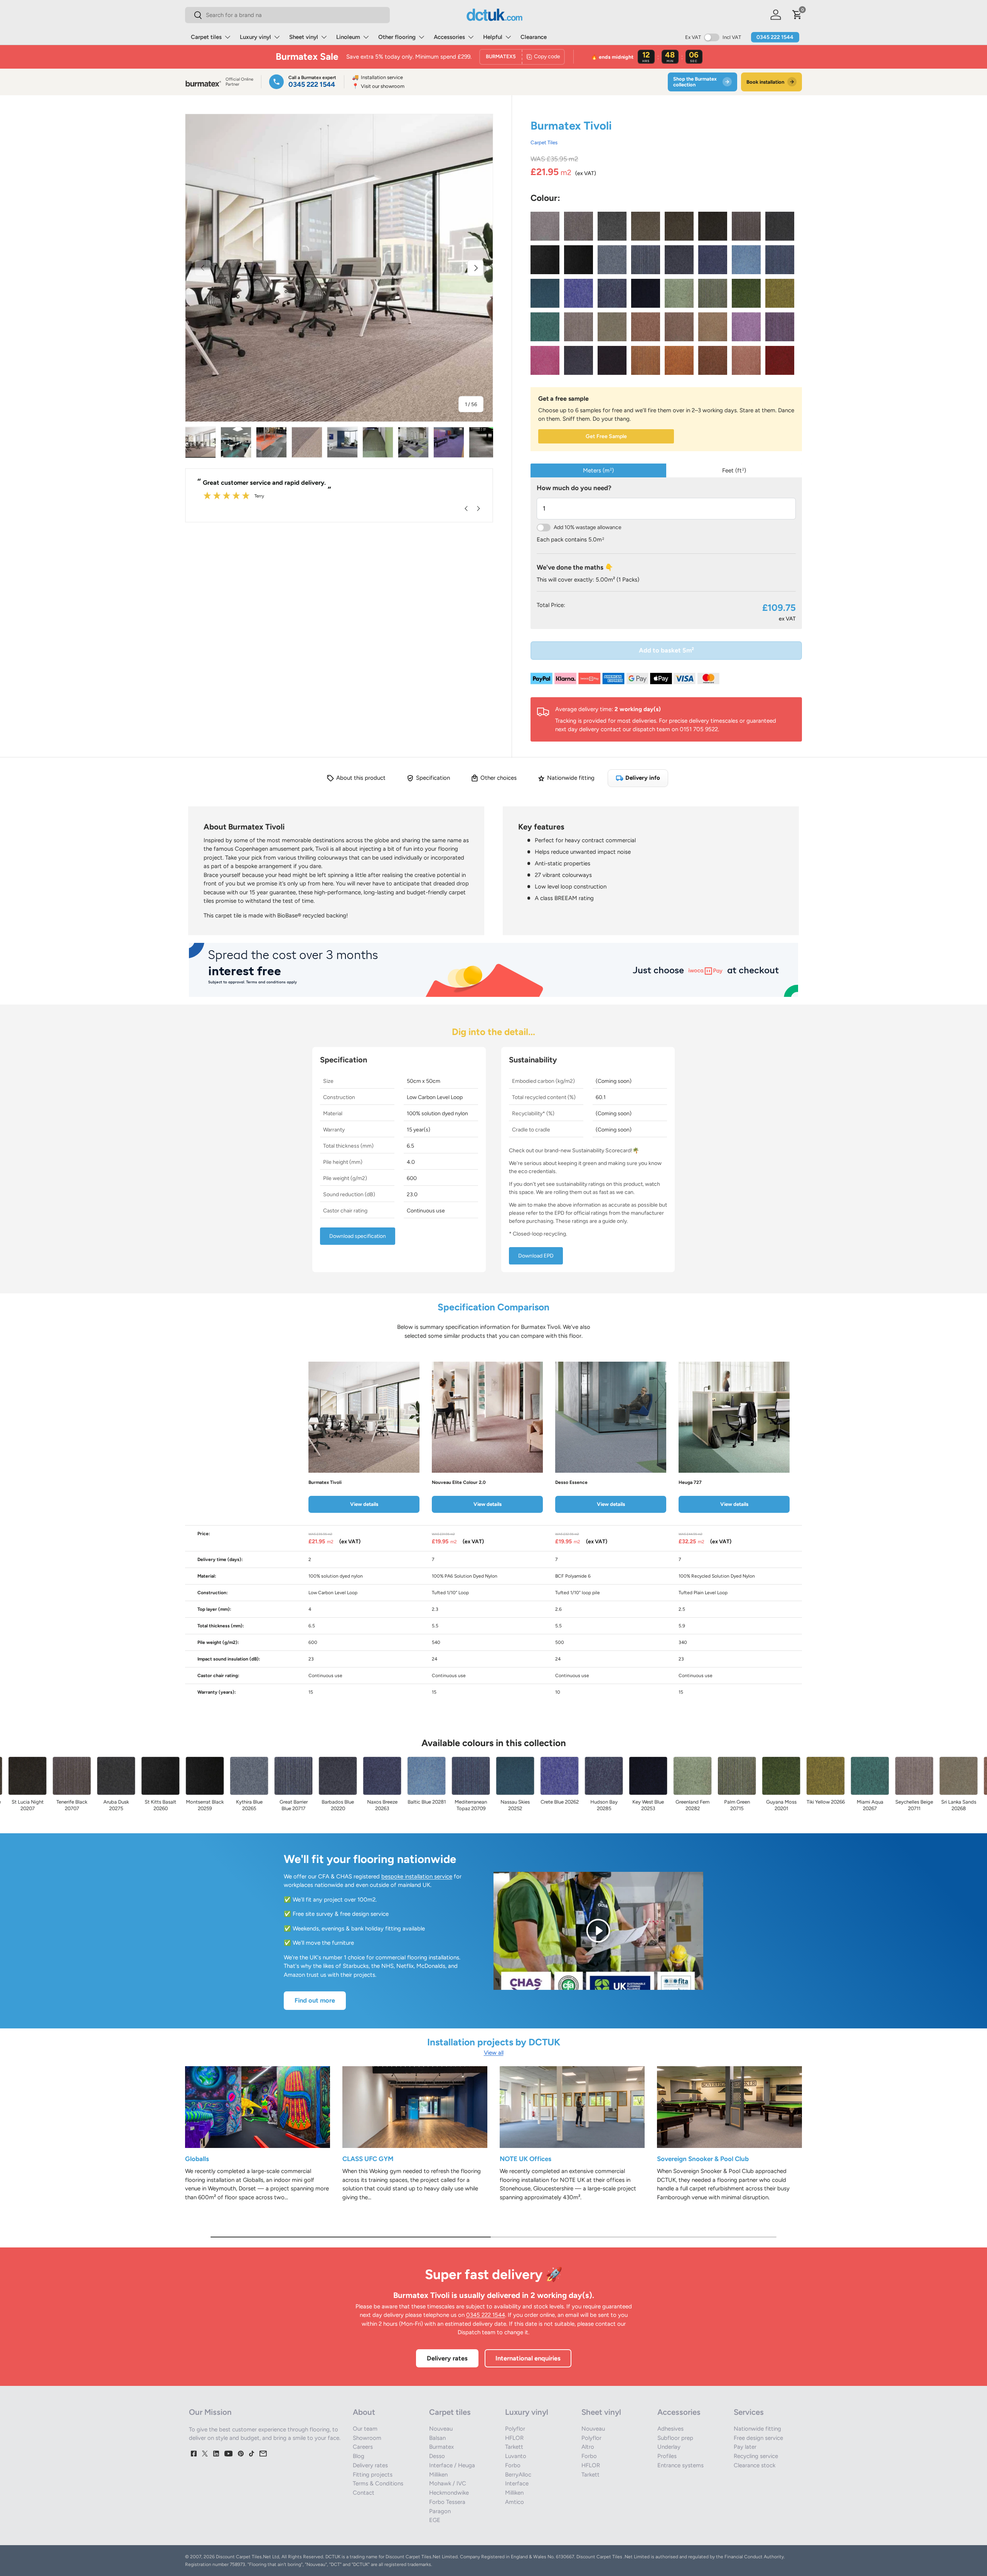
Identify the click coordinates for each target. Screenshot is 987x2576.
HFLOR (514, 2438)
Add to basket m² (666, 650)
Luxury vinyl (255, 37)
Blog (359, 2456)
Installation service (377, 77)
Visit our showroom (378, 86)
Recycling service (756, 2456)
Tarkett (514, 2447)
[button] (797, 15)
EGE (435, 2520)
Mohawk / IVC (448, 2483)
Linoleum (348, 37)
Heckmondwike (449, 2493)
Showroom (367, 2438)
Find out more (315, 2000)
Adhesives (670, 2429)
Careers (363, 2447)
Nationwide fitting (757, 2429)
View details (364, 1504)
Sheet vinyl (304, 37)
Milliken (438, 2475)
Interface (517, 2483)
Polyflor (515, 2429)
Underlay (669, 2447)
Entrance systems (680, 2465)
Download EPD (536, 1256)
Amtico (515, 2502)
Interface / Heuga (452, 2465)
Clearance (534, 37)
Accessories (449, 37)
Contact (364, 2493)
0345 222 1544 (775, 37)
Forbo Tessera (447, 2502)
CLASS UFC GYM (368, 2159)
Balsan (437, 2438)
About (364, 2412)
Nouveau (441, 2429)
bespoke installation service (417, 1876)
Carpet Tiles (544, 142)
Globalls (197, 2159)
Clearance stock (755, 2465)
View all (494, 2053)
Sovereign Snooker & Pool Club (703, 2159)
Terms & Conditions (378, 2483)
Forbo (513, 2465)
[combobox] (287, 15)
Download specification (358, 1236)
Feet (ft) (734, 470)
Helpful (493, 37)
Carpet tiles (206, 37)
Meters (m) (598, 470)
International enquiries (528, 2358)
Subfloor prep (675, 2438)
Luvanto (516, 2456)
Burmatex (441, 2447)
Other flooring (397, 37)
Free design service (758, 2438)
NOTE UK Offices (526, 2159)
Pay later (745, 2447)
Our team (365, 2429)
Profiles (667, 2456)
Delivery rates (447, 2358)
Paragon (440, 2511)
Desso (437, 2456)
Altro (588, 2447)
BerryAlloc (518, 2475)
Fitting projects (373, 2475)
